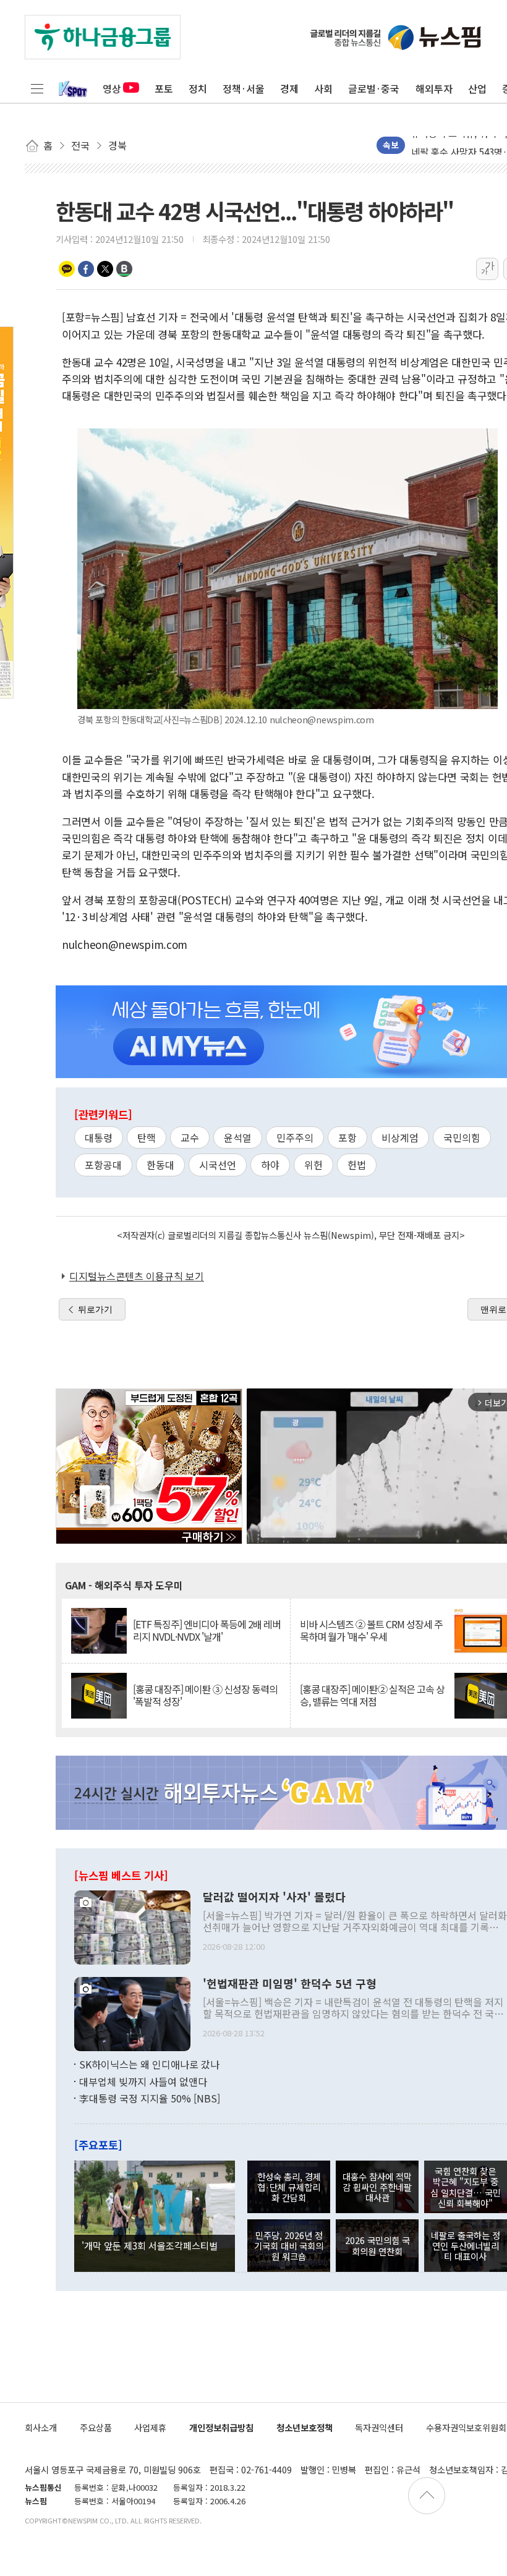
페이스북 (86, 269)
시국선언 (218, 1165)
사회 (323, 88)
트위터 (105, 269)
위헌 (313, 1165)
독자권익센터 (379, 2427)
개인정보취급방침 (221, 2427)
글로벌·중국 (374, 88)
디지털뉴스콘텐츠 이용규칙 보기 (137, 1276)
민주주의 (295, 1137)
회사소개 (41, 2427)
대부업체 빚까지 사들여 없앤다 (143, 2081)
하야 (270, 1165)
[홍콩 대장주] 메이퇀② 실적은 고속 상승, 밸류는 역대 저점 (372, 1695)
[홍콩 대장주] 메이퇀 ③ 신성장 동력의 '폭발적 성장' (205, 1695)
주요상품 (96, 2427)
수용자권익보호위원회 (466, 2427)
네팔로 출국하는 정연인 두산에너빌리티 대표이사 (466, 2246)
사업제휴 (150, 2427)
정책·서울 (244, 88)
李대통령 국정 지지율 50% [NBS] (150, 2098)
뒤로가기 (95, 1309)
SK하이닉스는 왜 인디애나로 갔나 (149, 2064)
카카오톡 (67, 269)
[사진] (132, 1926)
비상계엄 (400, 1137)
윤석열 (238, 1137)
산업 (477, 88)
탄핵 (147, 1137)
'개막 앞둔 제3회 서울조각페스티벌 (150, 2245)
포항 (347, 1137)
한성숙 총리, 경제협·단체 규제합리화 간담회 (289, 2187)
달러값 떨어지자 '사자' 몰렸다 (274, 1897)
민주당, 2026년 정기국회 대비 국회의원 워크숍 (289, 2246)
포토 (164, 88)
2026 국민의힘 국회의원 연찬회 (377, 2245)
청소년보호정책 (305, 2427)
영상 (112, 88)
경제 (289, 88)
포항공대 (103, 1165)
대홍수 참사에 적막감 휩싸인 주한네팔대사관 (377, 2187)
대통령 (99, 1137)
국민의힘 (462, 1137)
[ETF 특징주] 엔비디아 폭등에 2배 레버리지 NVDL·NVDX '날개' (207, 1630)
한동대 (160, 1165)
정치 (198, 88)
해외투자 (434, 88)
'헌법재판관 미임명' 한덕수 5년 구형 (290, 1984)
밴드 (124, 269)
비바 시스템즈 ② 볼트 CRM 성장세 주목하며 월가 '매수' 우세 (371, 1630)
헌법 (357, 1165)
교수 (190, 1137)
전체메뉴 (37, 88)
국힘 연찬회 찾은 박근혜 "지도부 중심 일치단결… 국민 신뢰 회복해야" (466, 2187)
